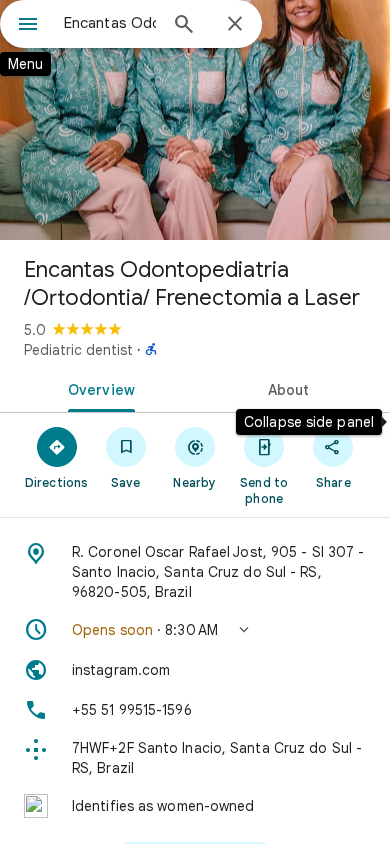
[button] (195, 630)
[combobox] (110, 23)
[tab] (97, 388)
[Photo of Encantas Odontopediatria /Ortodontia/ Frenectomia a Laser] (195, 120)
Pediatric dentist (78, 350)
